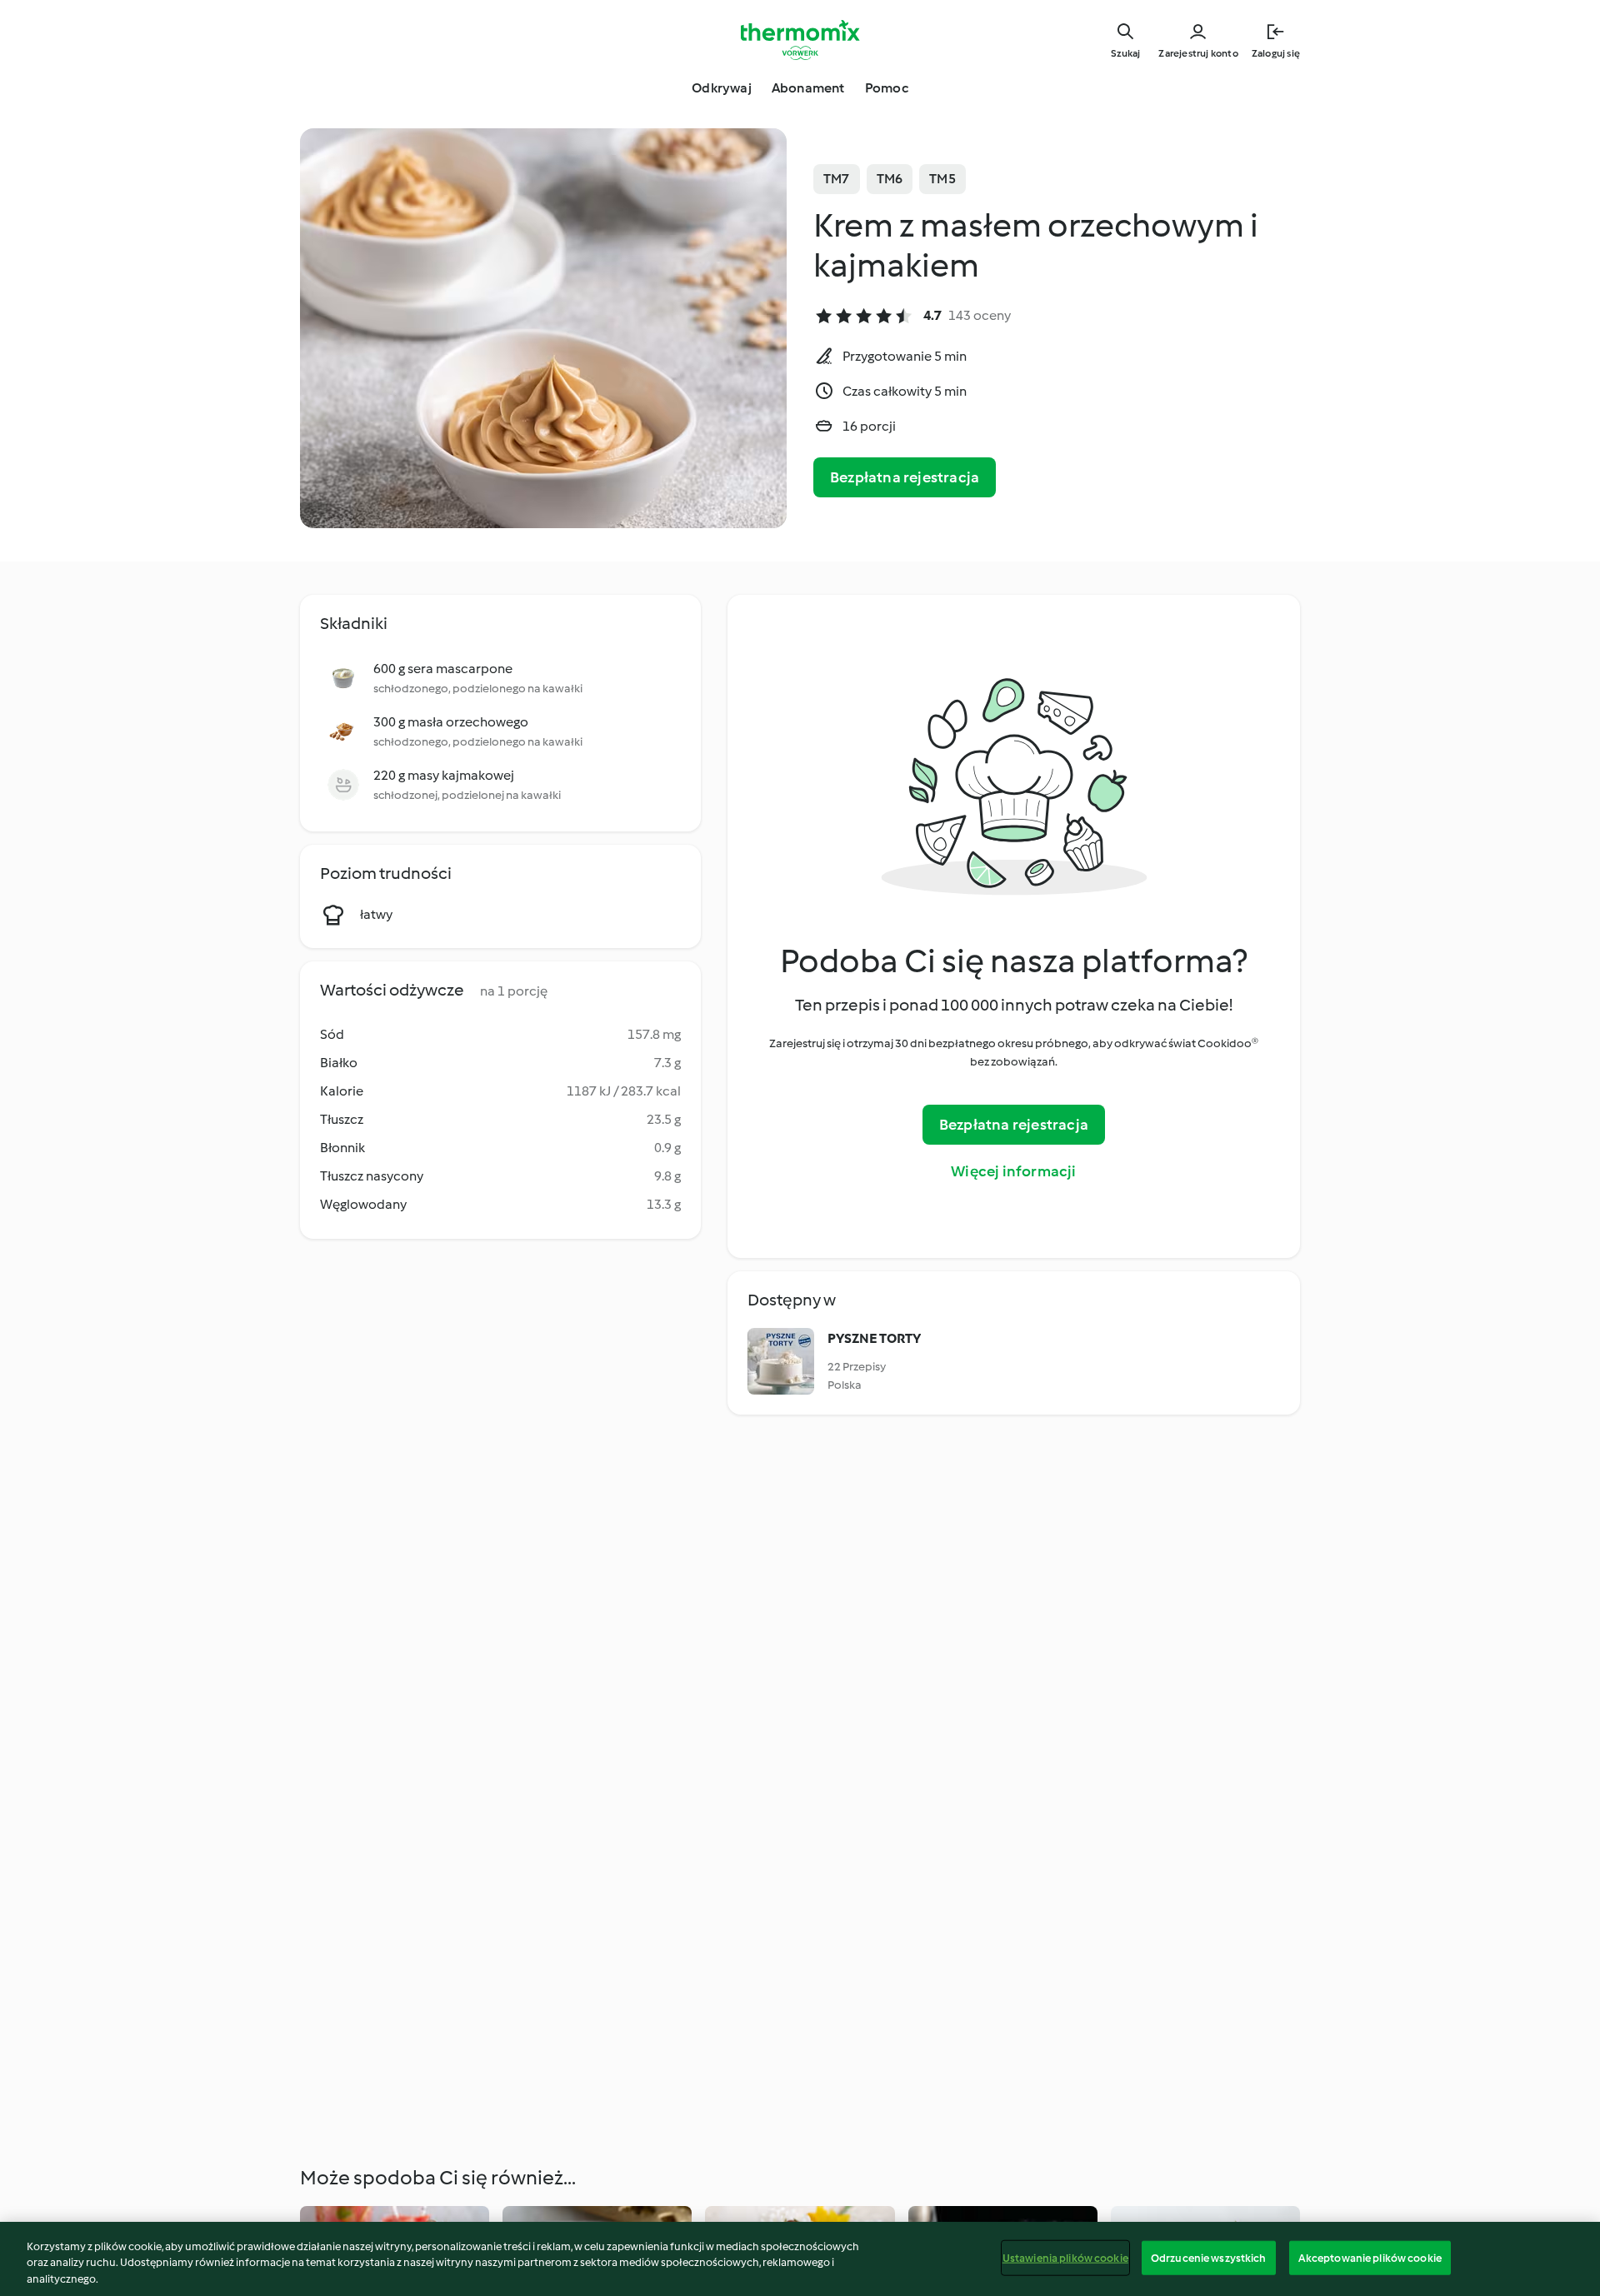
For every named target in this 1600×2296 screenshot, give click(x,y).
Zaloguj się (1276, 53)
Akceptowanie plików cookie (1370, 2257)
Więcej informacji (1013, 1171)
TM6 (890, 179)
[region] (800, 2259)
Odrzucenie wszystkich (1209, 2257)
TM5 (942, 179)
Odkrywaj (722, 88)
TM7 (837, 179)
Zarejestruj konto (1198, 53)
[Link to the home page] (800, 40)
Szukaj (1125, 53)
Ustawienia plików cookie (1065, 2257)
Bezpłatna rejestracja (905, 477)
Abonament (808, 88)
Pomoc (887, 88)
